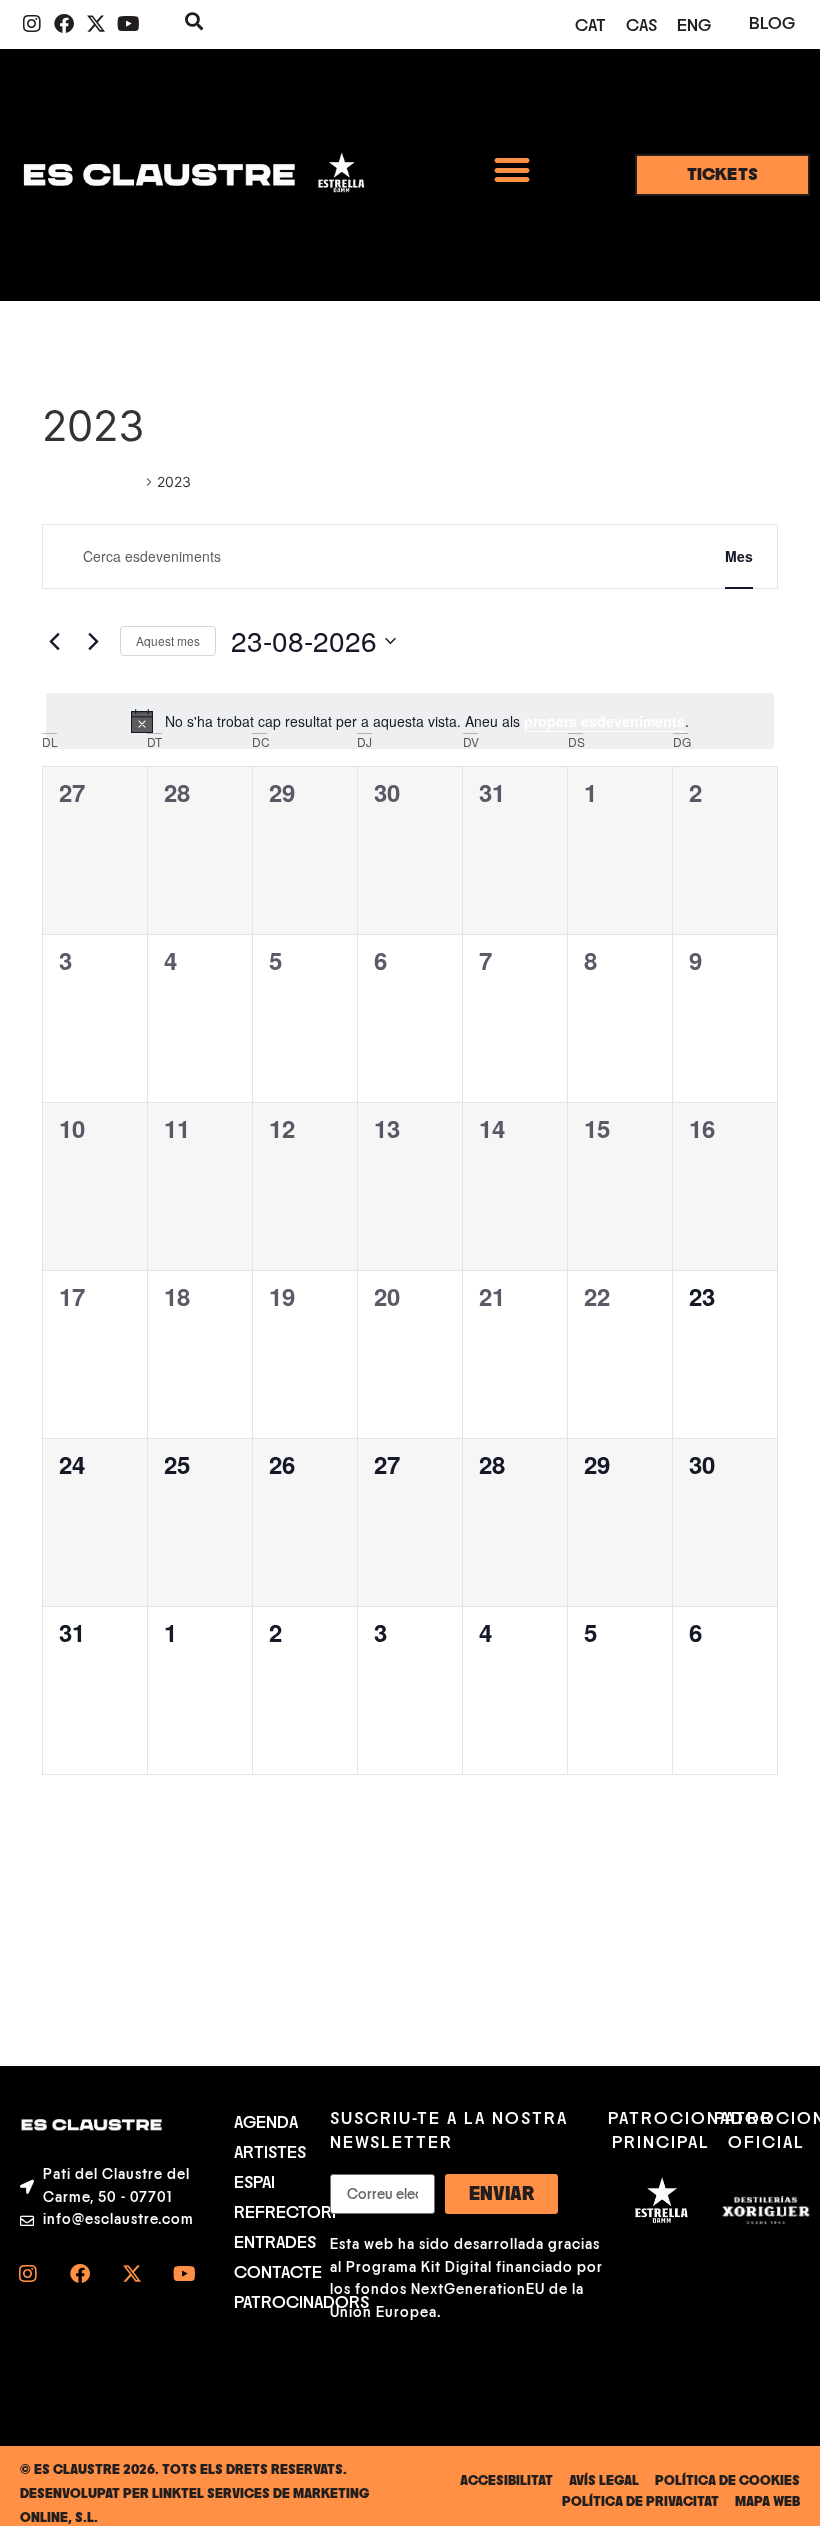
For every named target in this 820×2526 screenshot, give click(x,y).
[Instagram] (32, 24)
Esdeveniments (91, 481)
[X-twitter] (96, 24)
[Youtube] (128, 24)
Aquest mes (168, 640)
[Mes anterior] (54, 641)
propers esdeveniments (604, 721)
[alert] (410, 721)
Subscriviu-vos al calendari (666, 1833)
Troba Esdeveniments (595, 556)
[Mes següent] (93, 641)
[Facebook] (64, 24)
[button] (511, 169)
